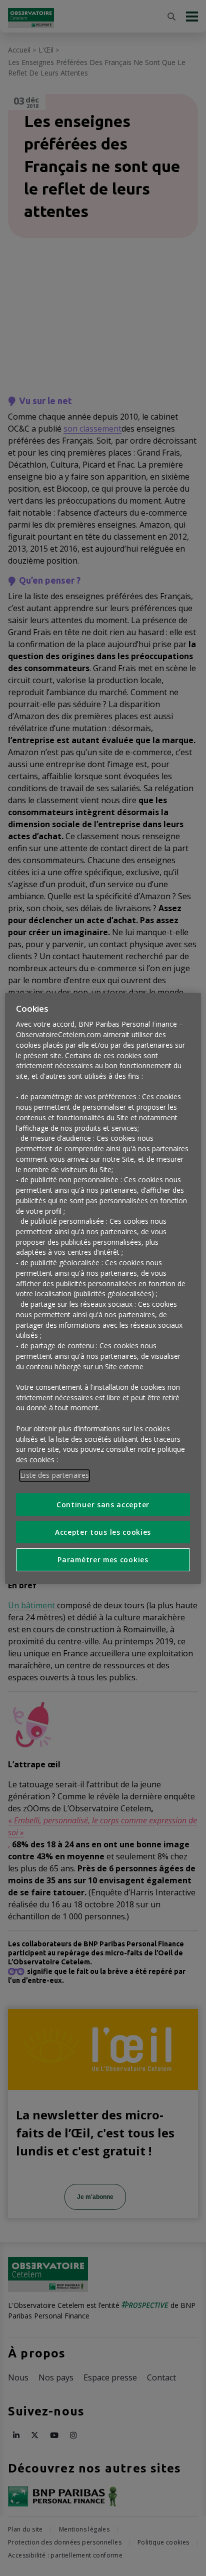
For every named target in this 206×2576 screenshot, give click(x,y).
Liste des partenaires (54, 1475)
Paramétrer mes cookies (103, 1560)
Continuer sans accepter (103, 1505)
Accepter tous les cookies (103, 1532)
